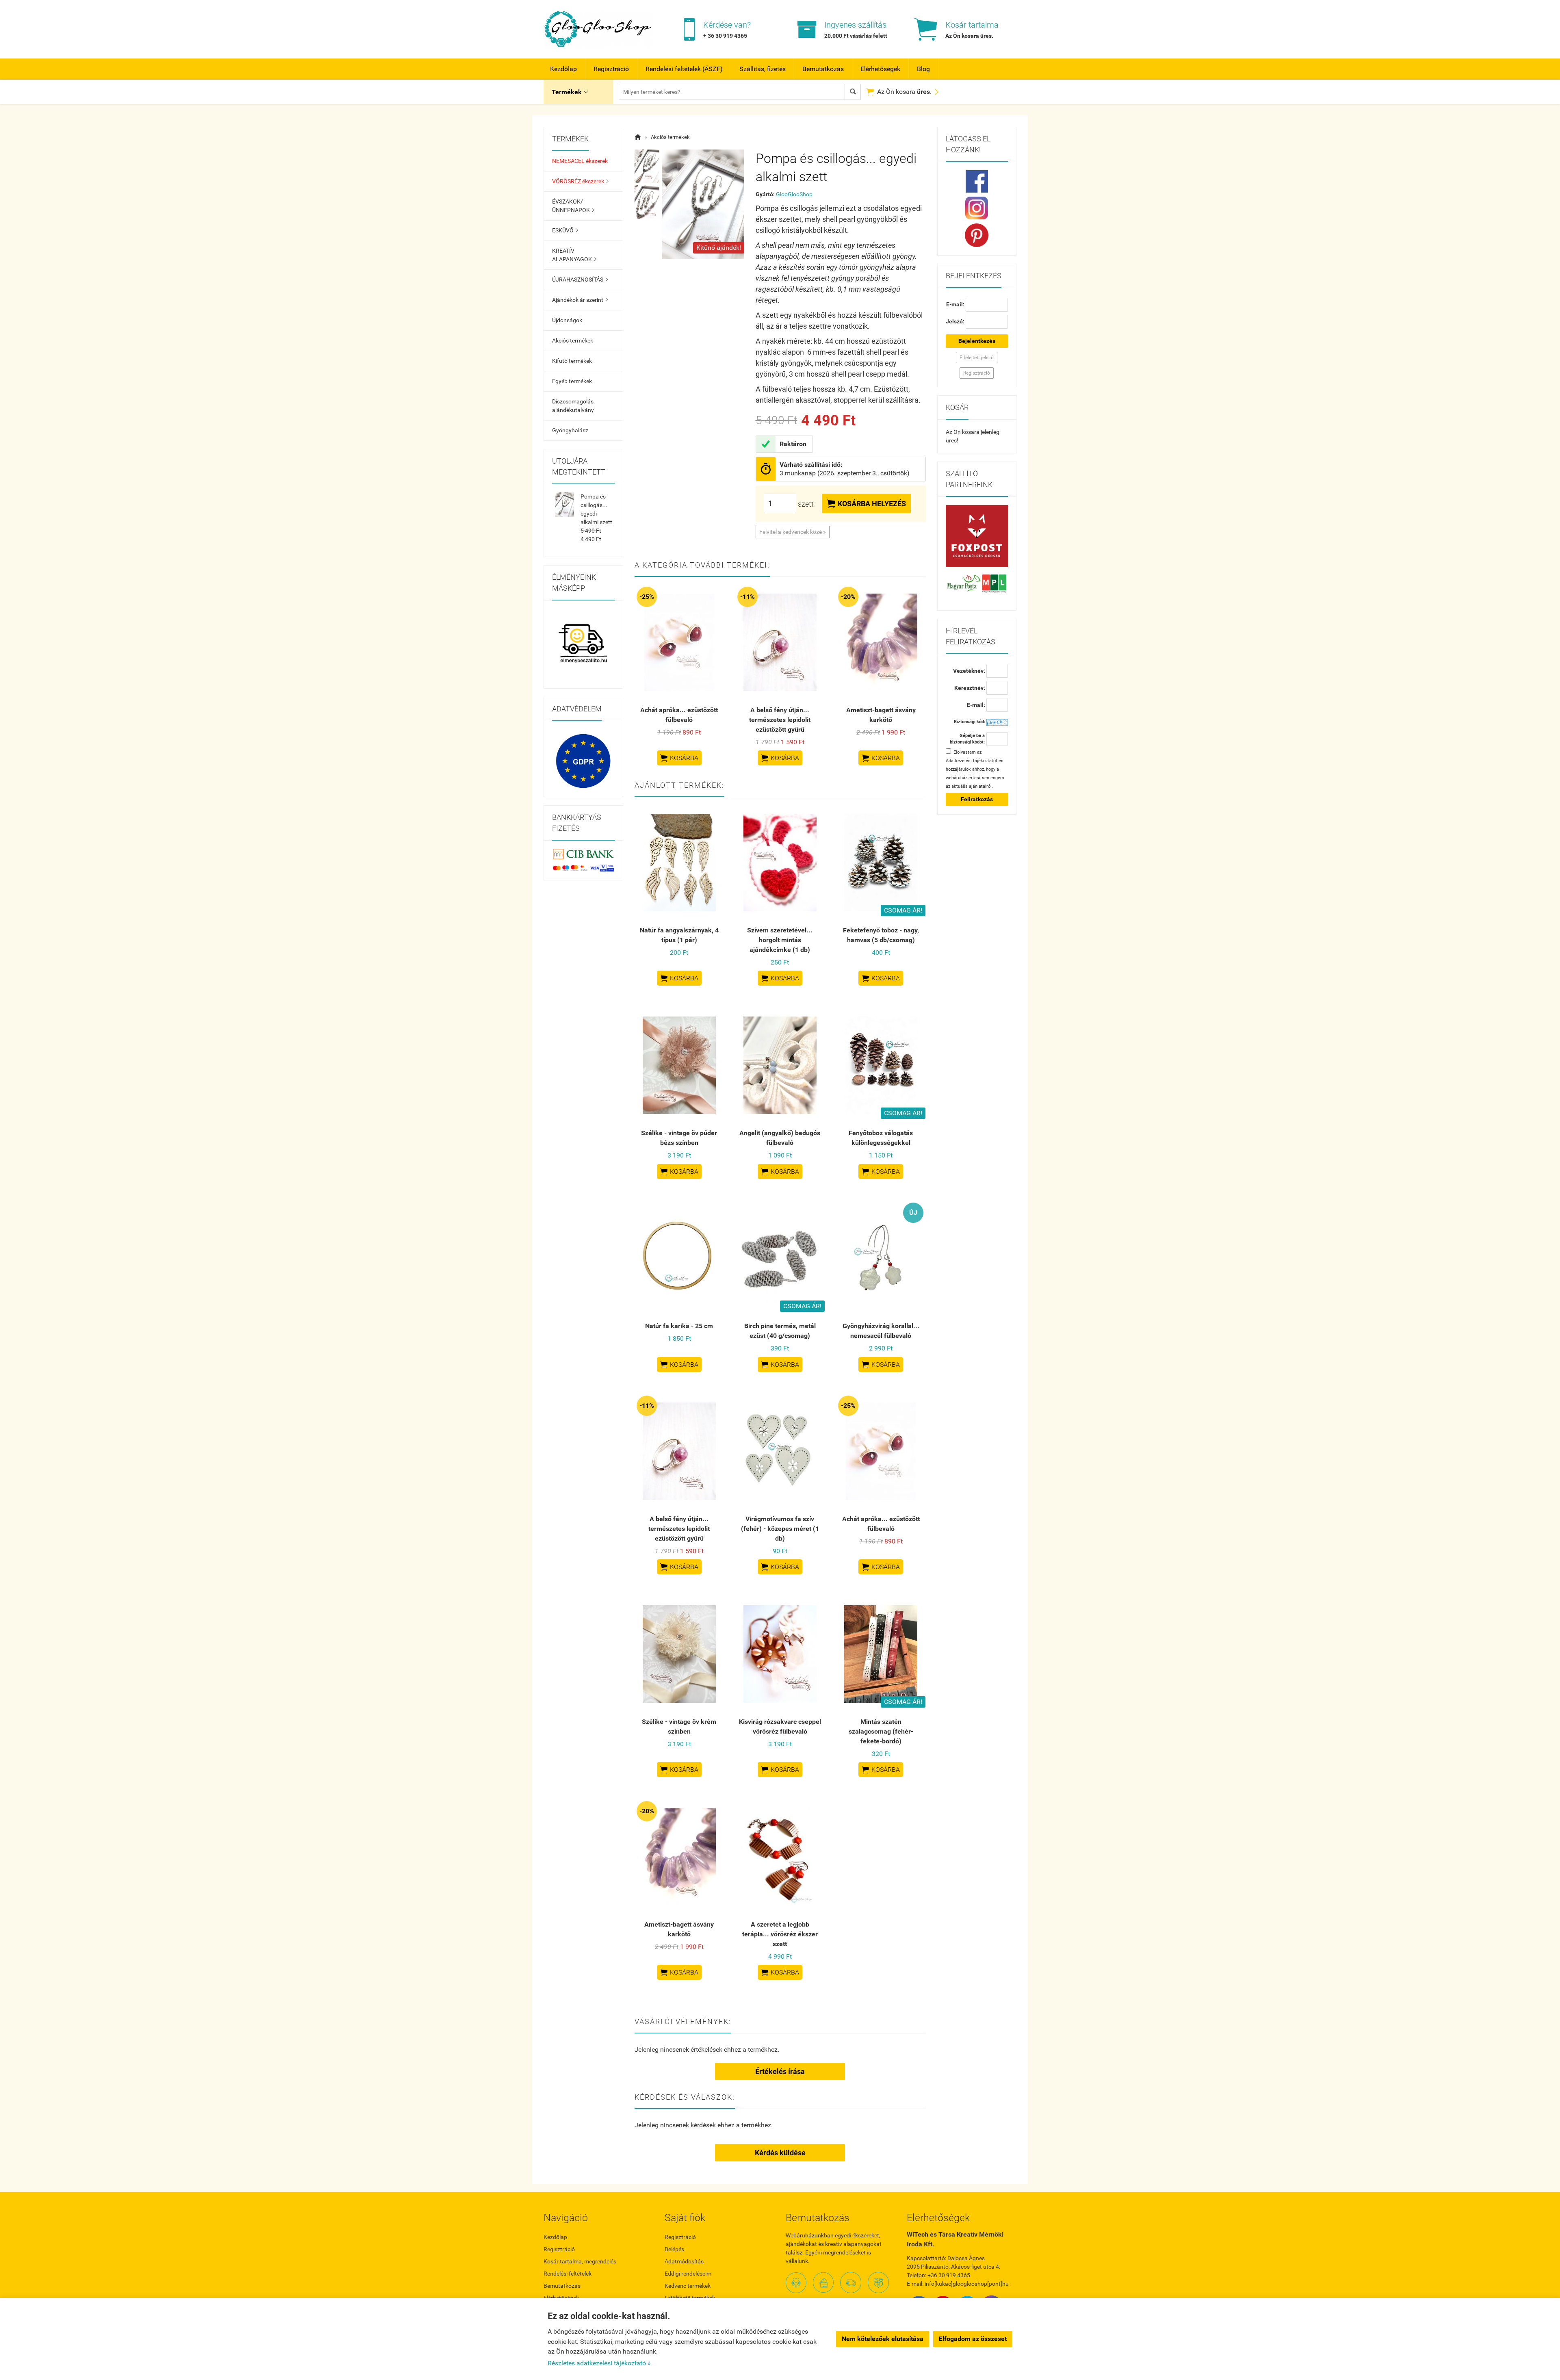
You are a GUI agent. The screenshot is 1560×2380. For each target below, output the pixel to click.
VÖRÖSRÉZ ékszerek (580, 181)
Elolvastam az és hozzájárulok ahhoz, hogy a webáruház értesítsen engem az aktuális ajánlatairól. (975, 769)
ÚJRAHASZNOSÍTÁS (580, 280)
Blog (923, 69)
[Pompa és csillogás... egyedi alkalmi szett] (647, 166)
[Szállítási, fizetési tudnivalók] (977, 536)
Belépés (674, 2249)
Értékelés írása (780, 2071)
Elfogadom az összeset (973, 2339)
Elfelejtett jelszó (977, 358)
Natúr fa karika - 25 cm (679, 1326)
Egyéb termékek (572, 381)
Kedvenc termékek (688, 2286)
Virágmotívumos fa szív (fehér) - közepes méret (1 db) (780, 1529)
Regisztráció (611, 69)
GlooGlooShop (794, 194)
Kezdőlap (563, 69)
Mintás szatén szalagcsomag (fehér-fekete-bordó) (881, 1731)
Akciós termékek (573, 340)
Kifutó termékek (572, 361)
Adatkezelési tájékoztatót (972, 761)
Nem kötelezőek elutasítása (883, 2339)
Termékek (570, 92)
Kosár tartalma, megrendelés (580, 2261)
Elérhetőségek (880, 69)
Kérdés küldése (780, 2153)
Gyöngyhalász (570, 430)
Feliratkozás (977, 799)
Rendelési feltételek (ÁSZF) (684, 69)
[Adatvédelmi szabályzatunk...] (583, 761)
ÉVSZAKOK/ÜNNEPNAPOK (573, 206)
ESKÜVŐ (565, 230)
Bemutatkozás (823, 69)
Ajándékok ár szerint (580, 300)
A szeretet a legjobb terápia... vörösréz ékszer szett (780, 1934)
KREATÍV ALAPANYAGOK (574, 255)
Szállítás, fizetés (763, 69)
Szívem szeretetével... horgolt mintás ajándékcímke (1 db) (780, 940)
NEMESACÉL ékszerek (580, 161)
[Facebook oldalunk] (977, 181)
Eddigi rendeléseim (688, 2274)
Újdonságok (567, 320)
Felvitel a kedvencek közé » (793, 532)
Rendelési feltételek (568, 2274)
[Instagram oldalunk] (977, 208)
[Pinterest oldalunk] (977, 235)
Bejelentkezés (977, 341)
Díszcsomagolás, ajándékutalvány (573, 406)
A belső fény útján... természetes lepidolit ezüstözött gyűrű (780, 720)
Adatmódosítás (684, 2261)
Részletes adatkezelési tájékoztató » (599, 2363)
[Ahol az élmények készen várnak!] (583, 644)
